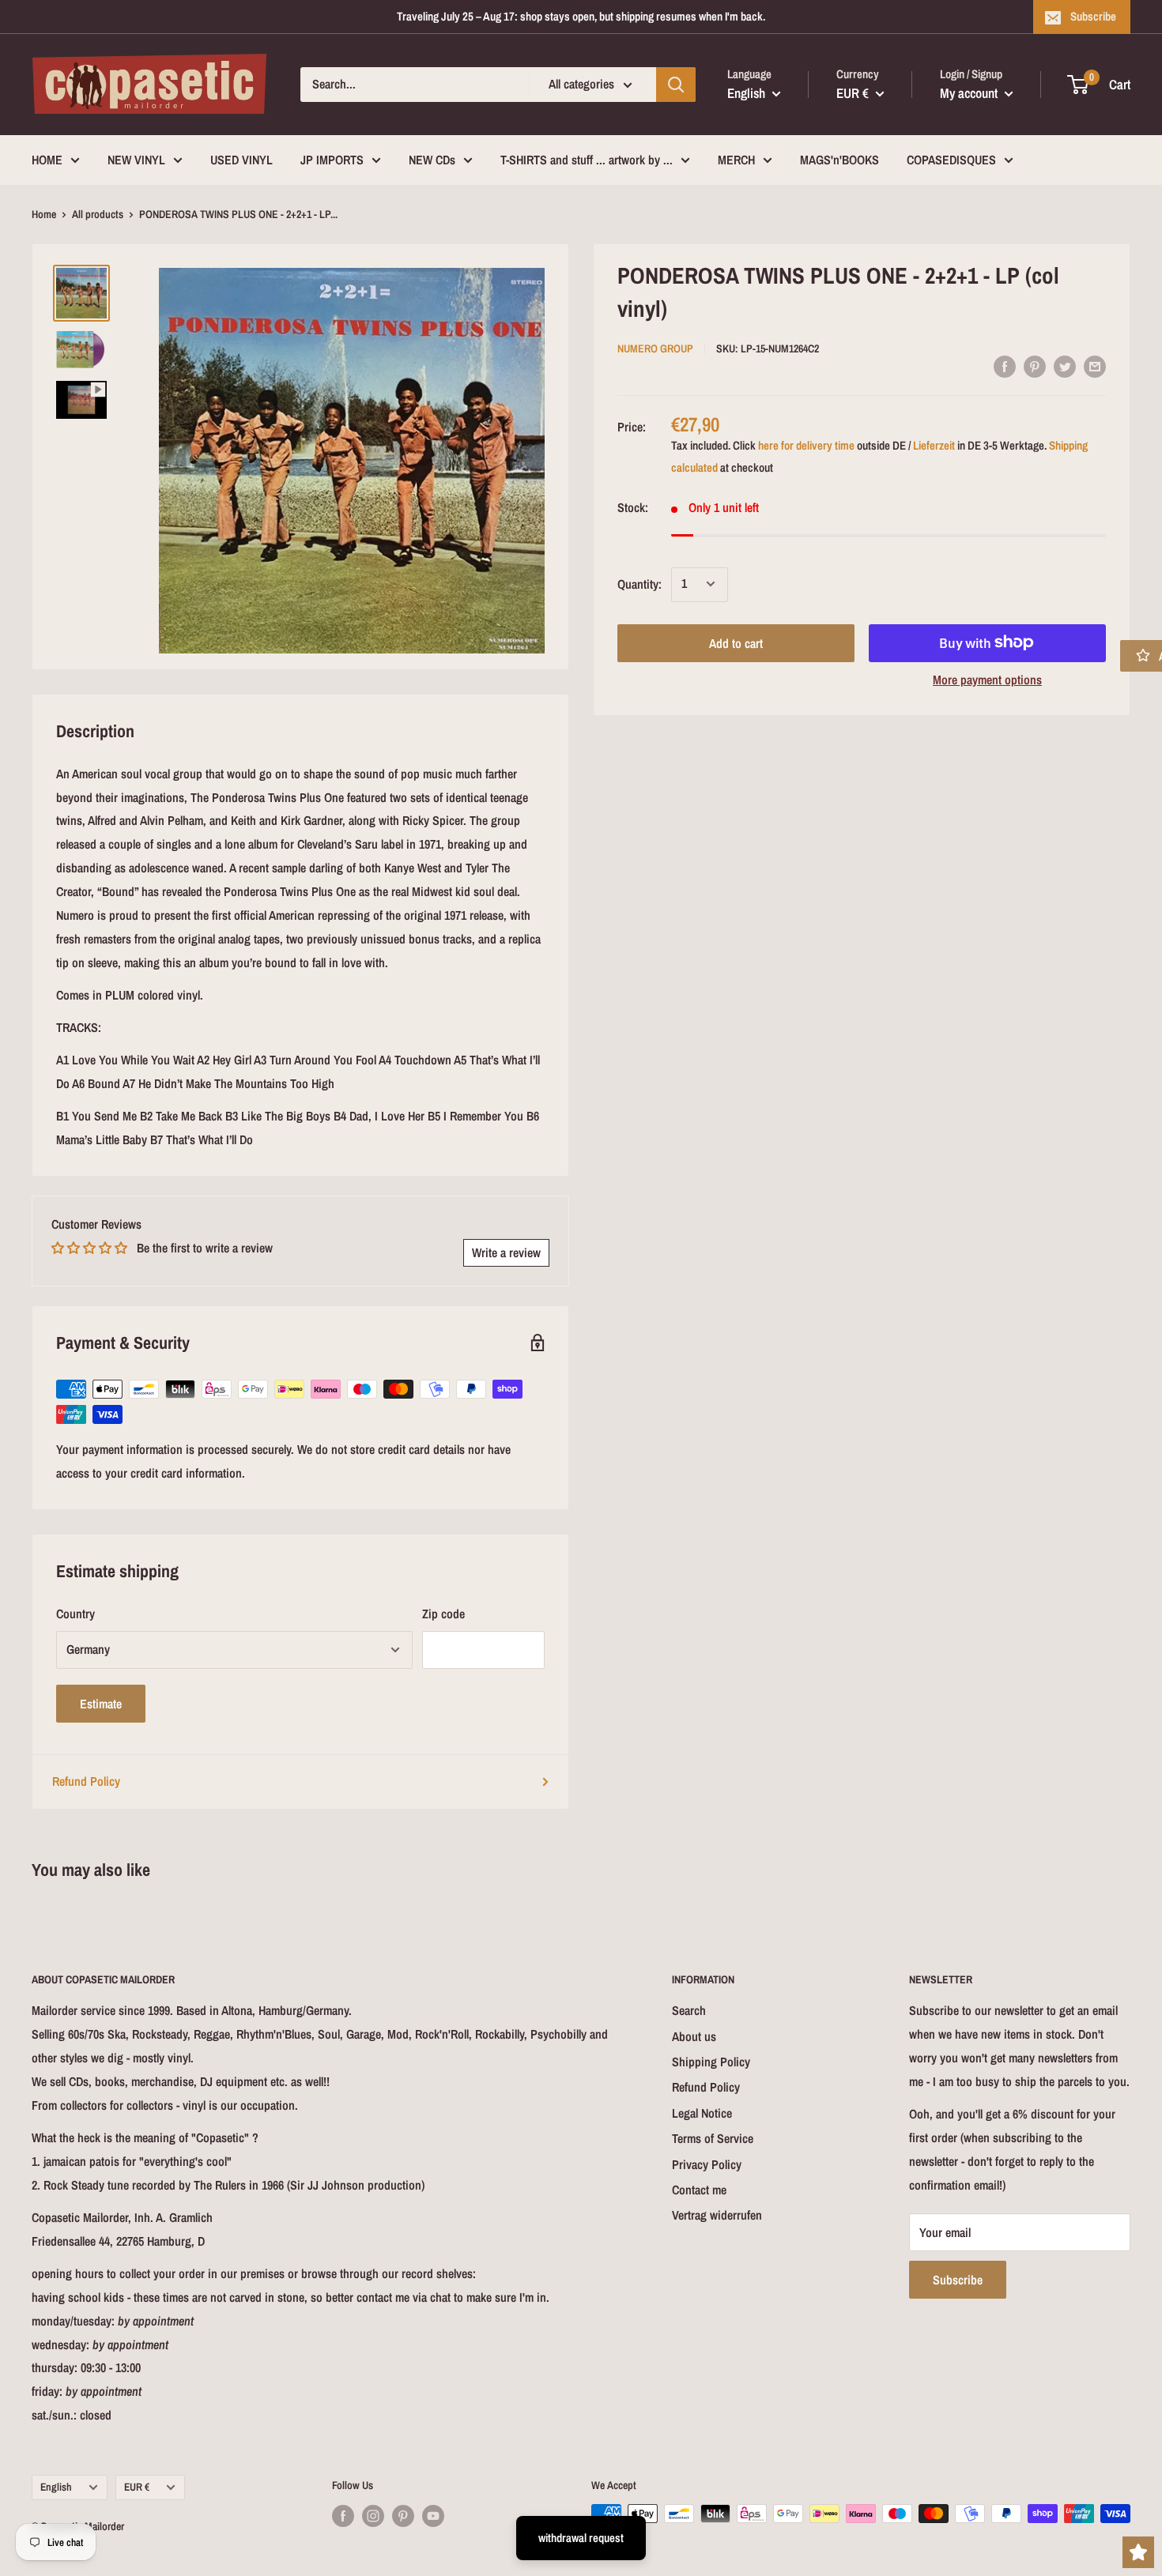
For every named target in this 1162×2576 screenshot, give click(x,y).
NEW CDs (432, 160)
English (56, 2487)
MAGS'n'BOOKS (839, 160)
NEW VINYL (136, 160)
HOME (47, 160)
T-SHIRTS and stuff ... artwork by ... (587, 160)
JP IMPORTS (332, 160)
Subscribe (1093, 16)
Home (44, 214)
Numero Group (655, 348)
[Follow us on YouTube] (433, 2515)
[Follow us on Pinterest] (403, 2515)
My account (970, 93)
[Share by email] (1095, 366)
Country (75, 1614)
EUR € (137, 2487)
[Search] (676, 85)
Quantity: (639, 583)
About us (694, 2036)
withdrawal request (581, 2538)
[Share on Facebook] (1005, 366)
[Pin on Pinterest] (1035, 366)
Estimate (101, 1704)
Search (689, 2010)
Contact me (699, 2190)
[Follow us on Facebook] (343, 2515)
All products (98, 214)
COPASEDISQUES (951, 160)
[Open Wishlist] (1138, 2552)
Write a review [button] (506, 1252)
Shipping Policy (711, 2062)
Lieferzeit (934, 445)
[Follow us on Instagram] (373, 2515)
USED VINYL (241, 160)
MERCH (736, 160)
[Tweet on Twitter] (1065, 366)
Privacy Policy (707, 2164)
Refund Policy (86, 1781)
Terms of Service (713, 2138)
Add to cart (736, 642)
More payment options (987, 679)
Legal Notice (702, 2113)
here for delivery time (806, 445)
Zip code (443, 1614)
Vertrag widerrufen (717, 2215)
